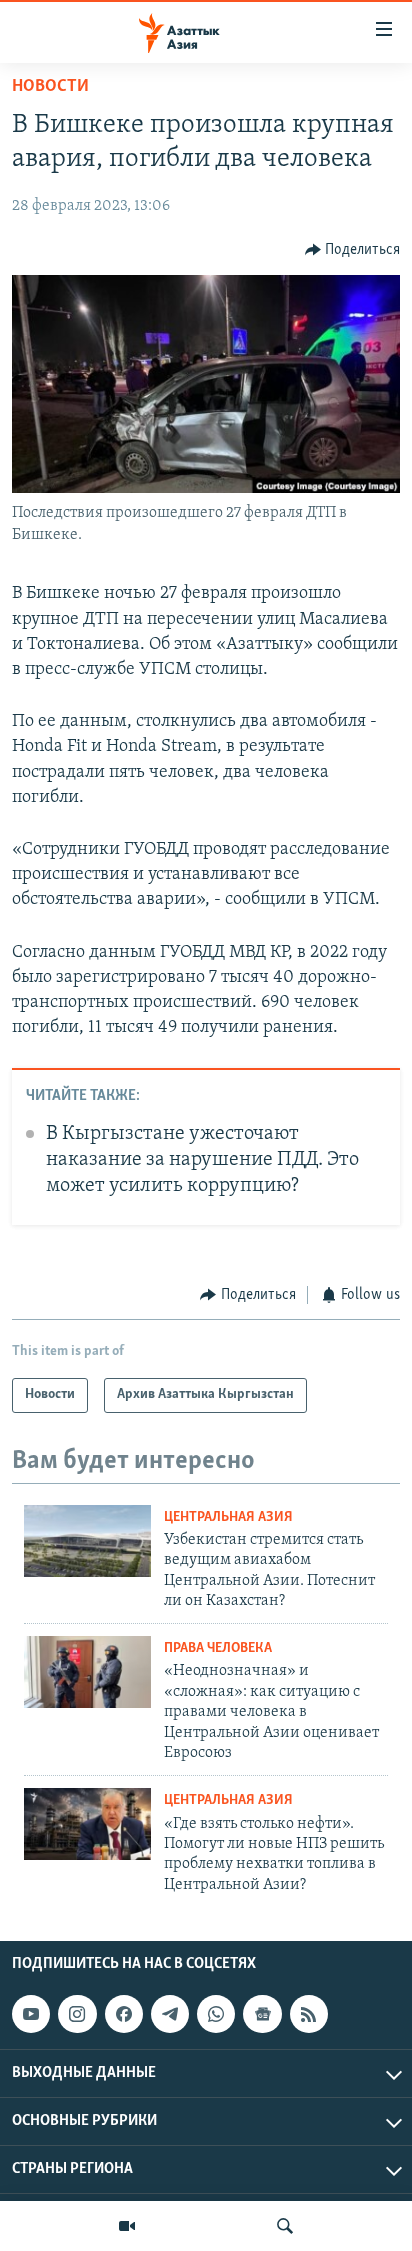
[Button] (353, 250)
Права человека (218, 1648)
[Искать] (285, 2226)
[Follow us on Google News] (262, 2014)
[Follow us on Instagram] (77, 2014)
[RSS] (309, 2014)
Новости (50, 87)
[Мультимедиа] (127, 2226)
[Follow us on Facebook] (124, 2014)
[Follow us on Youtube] (31, 2014)
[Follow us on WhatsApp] (216, 2014)
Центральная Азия (228, 1517)
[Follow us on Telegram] (170, 2014)
